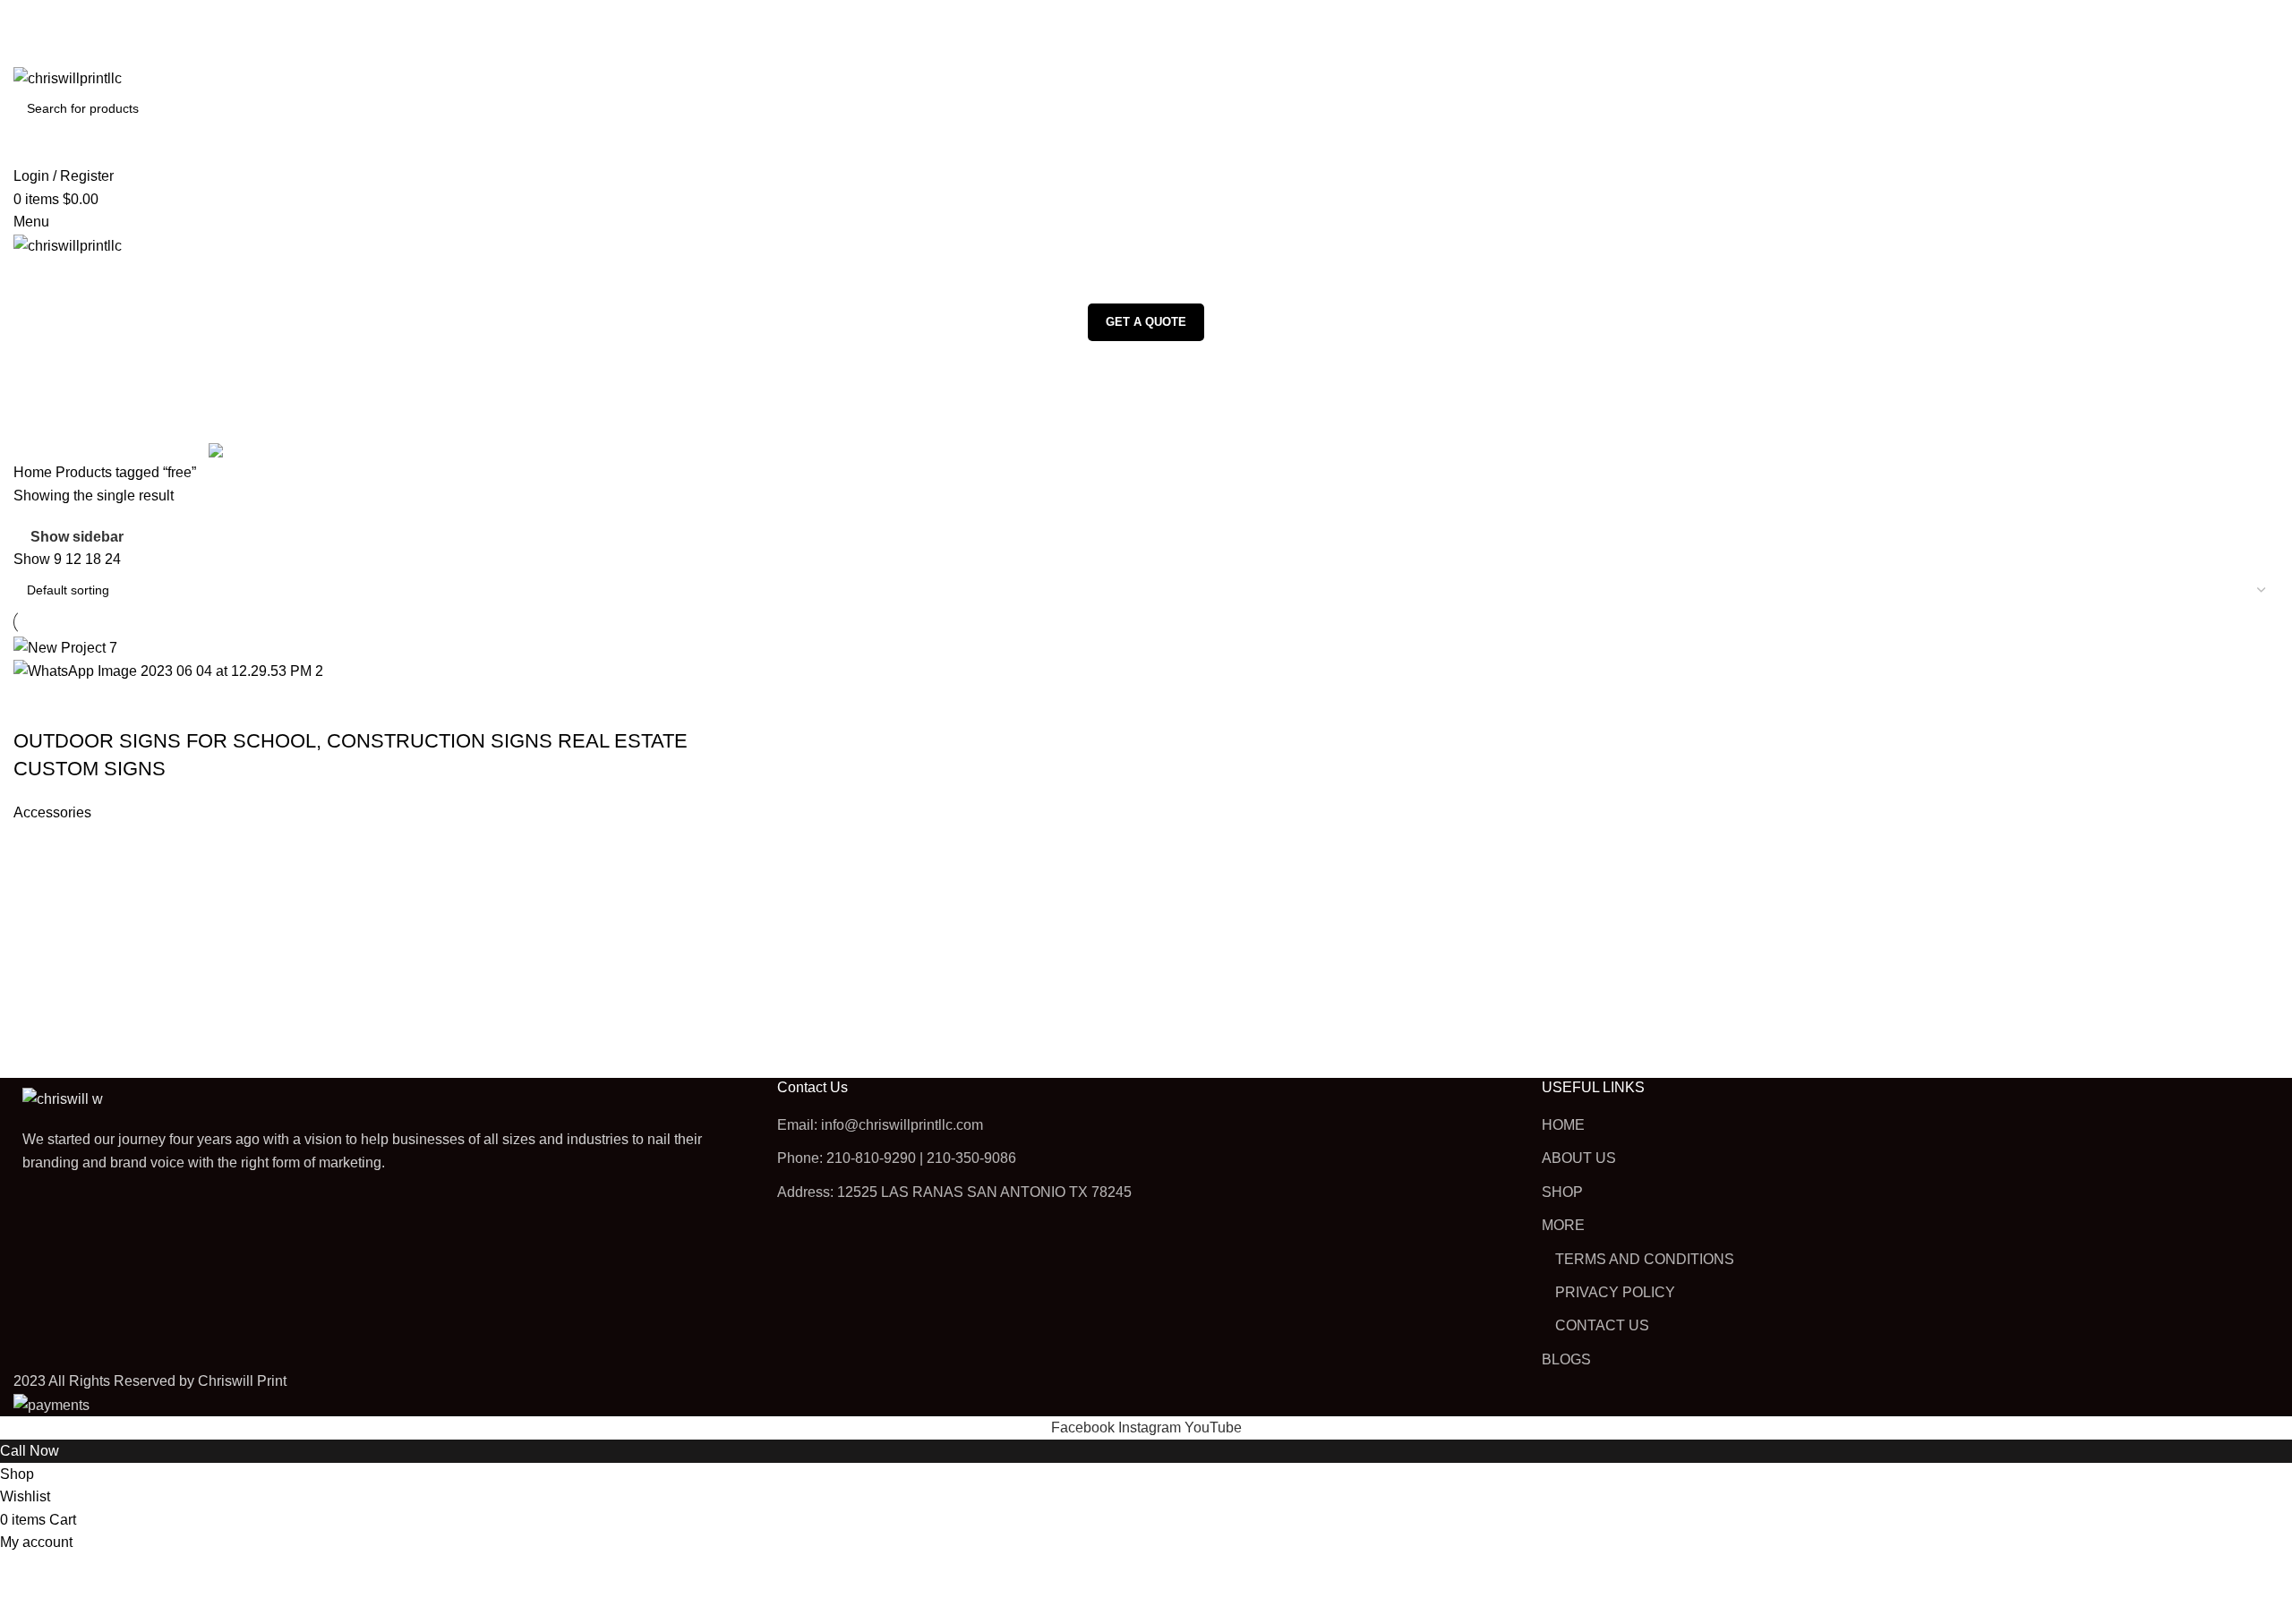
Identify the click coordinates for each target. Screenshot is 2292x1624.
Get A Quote (1146, 322)
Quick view (84, 705)
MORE (1563, 1225)
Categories (51, 451)
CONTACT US (1602, 1325)
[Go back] (36, 363)
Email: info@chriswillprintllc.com (880, 1125)
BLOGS (1566, 1359)
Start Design (36, 705)
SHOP (1562, 1192)
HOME (1563, 1125)
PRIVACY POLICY (1615, 1292)
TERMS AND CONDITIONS (1645, 1259)
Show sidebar (77, 538)
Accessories (52, 812)
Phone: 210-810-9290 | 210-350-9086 (897, 1158)
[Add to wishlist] (133, 705)
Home (34, 472)
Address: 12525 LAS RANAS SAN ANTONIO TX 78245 (954, 1192)
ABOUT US (1579, 1158)
